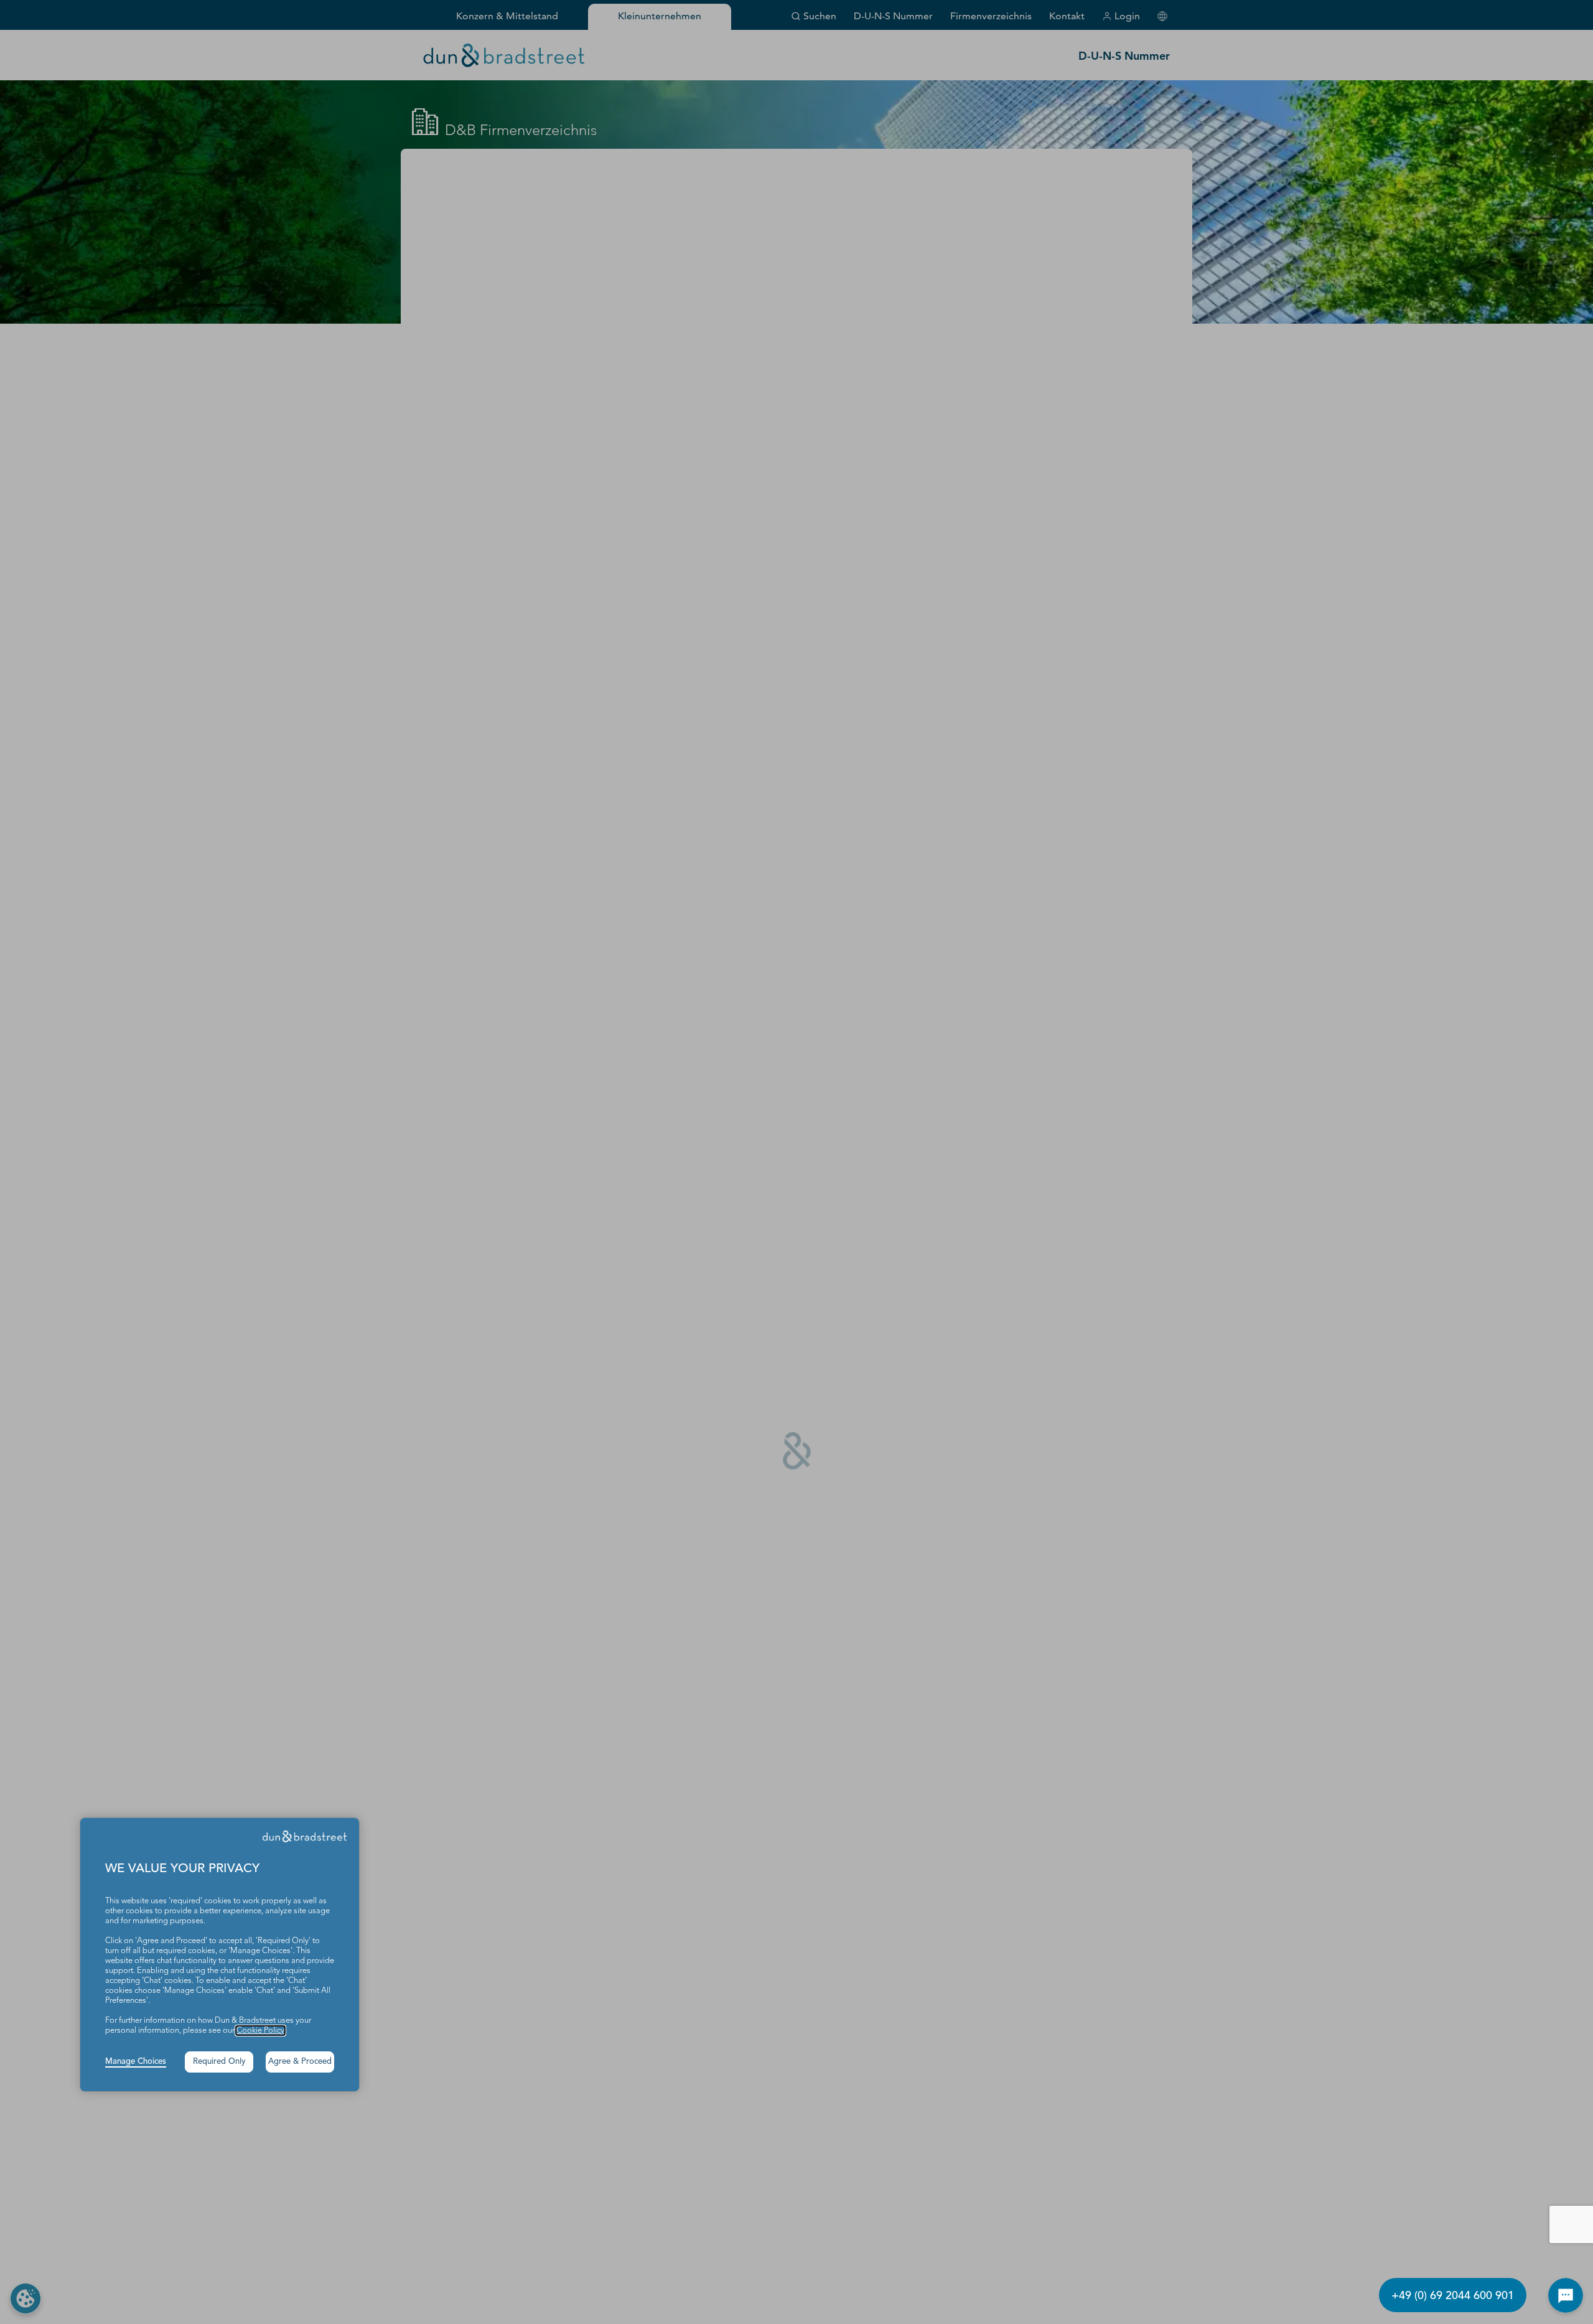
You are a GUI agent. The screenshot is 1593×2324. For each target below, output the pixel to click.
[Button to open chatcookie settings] (1566, 2295)
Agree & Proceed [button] (300, 2062)
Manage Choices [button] (136, 2062)
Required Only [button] (219, 2062)
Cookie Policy (260, 2031)
